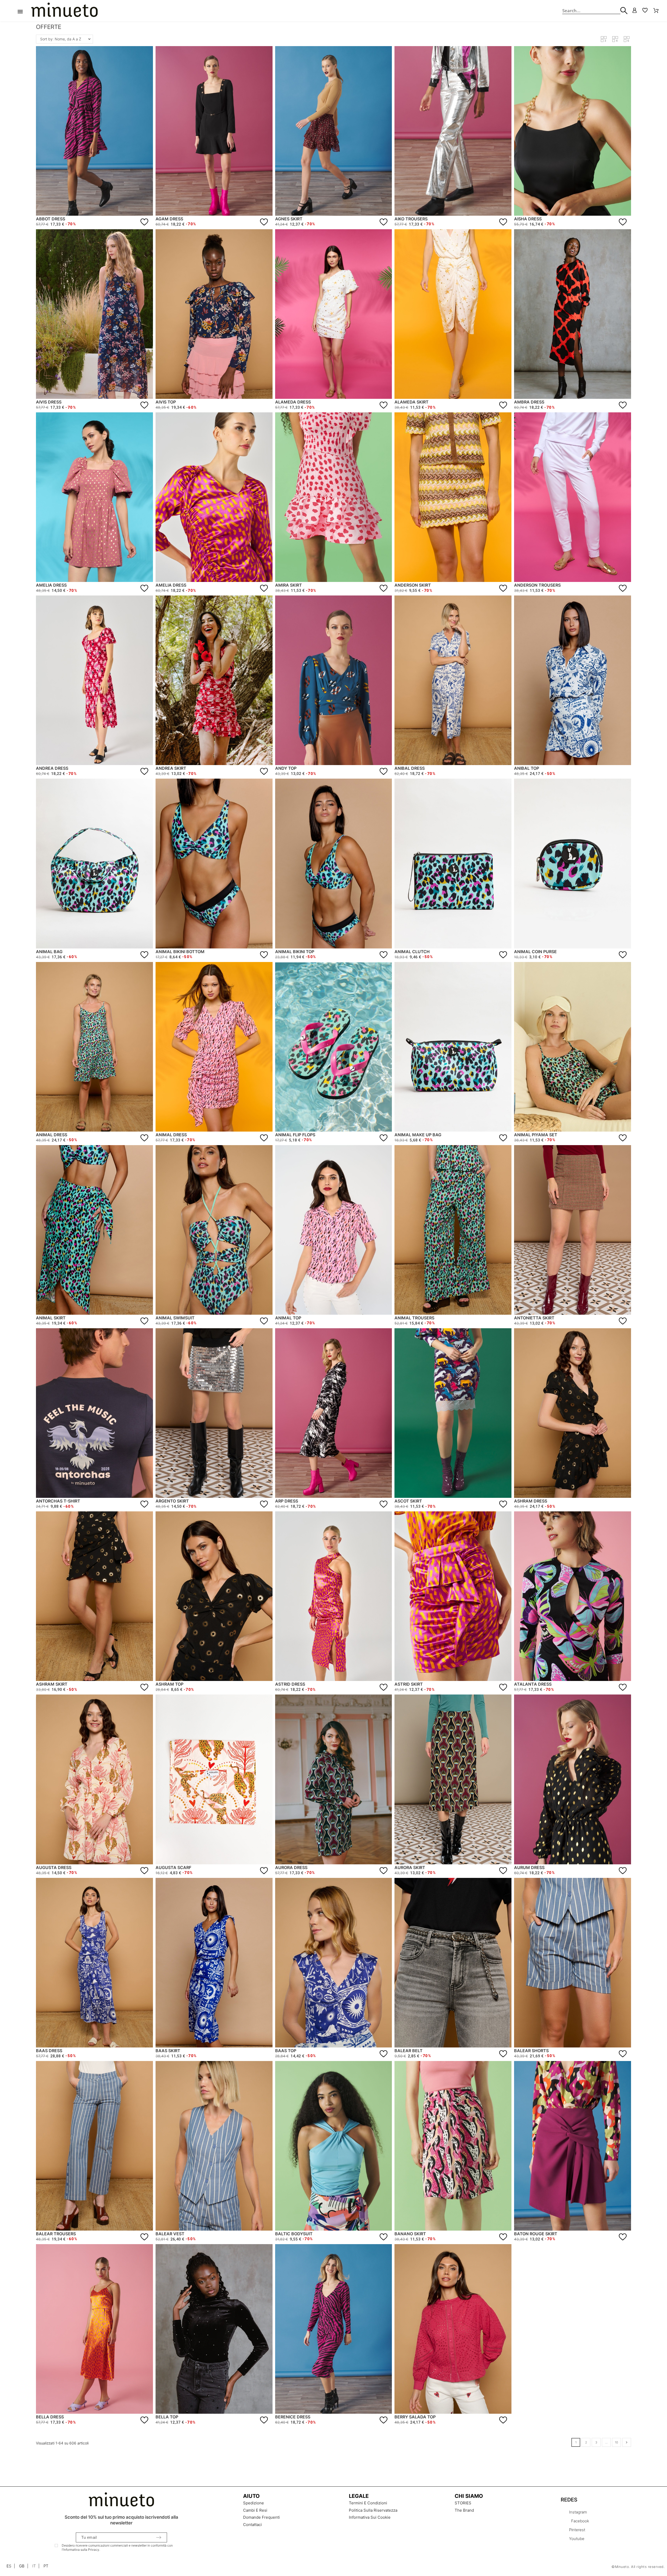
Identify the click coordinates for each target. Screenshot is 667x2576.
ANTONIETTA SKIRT (534, 1318)
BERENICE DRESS (293, 2417)
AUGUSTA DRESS (54, 1867)
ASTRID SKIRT (409, 1684)
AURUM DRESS (529, 1867)
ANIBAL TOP (527, 768)
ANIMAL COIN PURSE (535, 952)
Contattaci (252, 2525)
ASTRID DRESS (290, 1684)
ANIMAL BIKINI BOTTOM (180, 952)
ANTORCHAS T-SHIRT (58, 1501)
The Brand (464, 2510)
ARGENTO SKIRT (172, 1501)
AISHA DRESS (528, 219)
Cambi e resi (255, 2510)
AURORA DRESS (291, 1867)
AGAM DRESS (169, 219)
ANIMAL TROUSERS (414, 1318)
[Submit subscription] (159, 2537)
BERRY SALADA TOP (415, 2417)
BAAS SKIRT (168, 2051)
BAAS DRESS (49, 2051)
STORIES (463, 2503)
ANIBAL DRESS (410, 768)
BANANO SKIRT (410, 2234)
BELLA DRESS (50, 2417)
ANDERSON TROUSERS (537, 585)
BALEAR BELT (409, 2051)
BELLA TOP (167, 2417)
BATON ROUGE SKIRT (536, 2234)
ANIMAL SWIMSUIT (175, 1318)
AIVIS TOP (166, 402)
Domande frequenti (261, 2517)
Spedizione (254, 2503)
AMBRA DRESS (529, 402)
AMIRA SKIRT (289, 585)
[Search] (616, 11)
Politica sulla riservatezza (373, 2510)
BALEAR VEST (170, 2234)
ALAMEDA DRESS (293, 402)
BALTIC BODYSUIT (294, 2234)
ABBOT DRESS (51, 219)
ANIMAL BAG (49, 952)
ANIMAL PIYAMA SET (536, 1135)
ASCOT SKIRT (408, 1501)
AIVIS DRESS (49, 402)
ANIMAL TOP (288, 1318)
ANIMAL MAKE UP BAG (418, 1135)
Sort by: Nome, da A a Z (61, 39)
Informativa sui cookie (370, 2517)
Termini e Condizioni (368, 2503)
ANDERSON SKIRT (413, 585)
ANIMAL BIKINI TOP (295, 952)
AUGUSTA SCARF (173, 1867)
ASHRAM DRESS (531, 1501)
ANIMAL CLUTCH (412, 952)
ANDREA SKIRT (171, 768)
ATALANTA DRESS (533, 1684)
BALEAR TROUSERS (56, 2234)
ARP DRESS (287, 1501)
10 (616, 2442)
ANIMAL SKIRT (51, 1318)
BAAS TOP (286, 2051)
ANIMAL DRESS (52, 1135)
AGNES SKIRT (289, 219)
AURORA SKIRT (410, 1867)
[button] (604, 39)
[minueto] (70, 11)
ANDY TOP (286, 768)
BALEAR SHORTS (531, 2051)
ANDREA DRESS (52, 768)
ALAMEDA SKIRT (412, 402)
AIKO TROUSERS (411, 219)
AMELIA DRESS (51, 585)
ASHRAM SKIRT (52, 1684)
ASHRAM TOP (169, 1684)
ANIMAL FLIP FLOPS (295, 1135)
